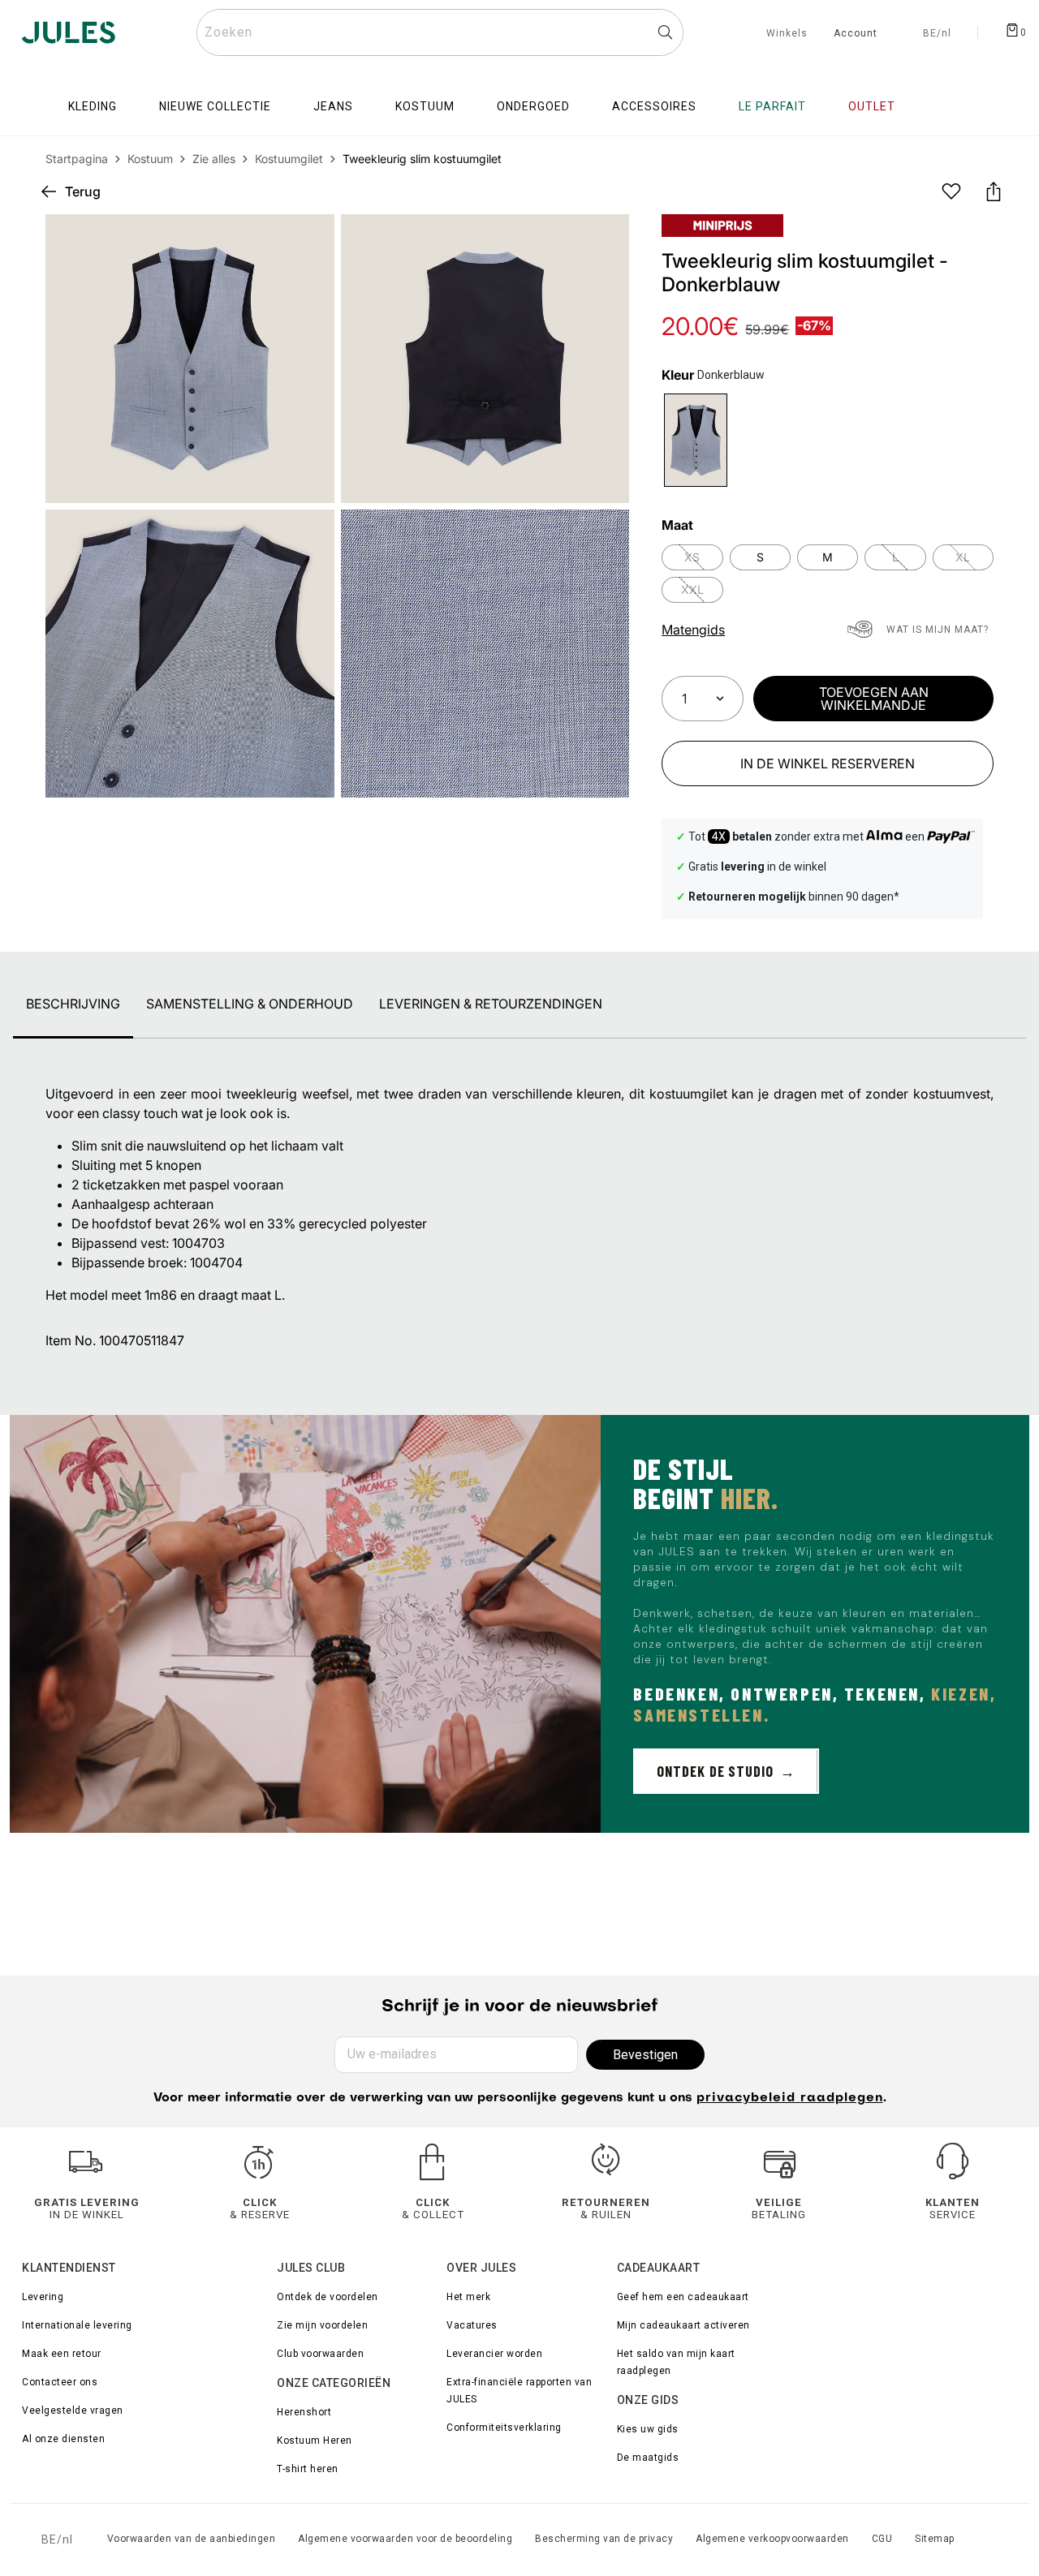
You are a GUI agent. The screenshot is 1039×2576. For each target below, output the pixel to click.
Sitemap (935, 2539)
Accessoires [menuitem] (654, 106)
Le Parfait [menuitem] (772, 106)
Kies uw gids (648, 2429)
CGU (882, 2539)
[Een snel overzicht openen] (603, 240)
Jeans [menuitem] (333, 106)
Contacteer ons (60, 2382)
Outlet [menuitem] (872, 106)
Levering (43, 2297)
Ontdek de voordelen (328, 2297)
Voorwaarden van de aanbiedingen (192, 2539)
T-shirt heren (308, 2469)
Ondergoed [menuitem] (533, 106)
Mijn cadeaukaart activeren (683, 2325)
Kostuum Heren (315, 2441)
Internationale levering (77, 2325)
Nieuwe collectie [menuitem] (215, 106)
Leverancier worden (494, 2354)
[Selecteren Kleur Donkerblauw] (695, 440)
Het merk (468, 2297)
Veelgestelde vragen (73, 2410)
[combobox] (440, 32)
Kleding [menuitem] (93, 106)
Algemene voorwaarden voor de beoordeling (405, 2539)
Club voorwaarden (320, 2354)
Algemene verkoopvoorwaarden (772, 2539)
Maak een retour (62, 2354)
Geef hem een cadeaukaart (683, 2297)
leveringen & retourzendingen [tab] (491, 1004)
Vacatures (472, 2325)
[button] (603, 240)
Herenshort (304, 2412)
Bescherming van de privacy (604, 2539)
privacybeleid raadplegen (790, 2098)
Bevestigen (645, 2055)
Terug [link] (83, 191)
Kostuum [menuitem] (425, 106)
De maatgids (648, 2458)
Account (856, 34)
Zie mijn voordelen (322, 2325)
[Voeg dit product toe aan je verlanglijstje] (951, 191)
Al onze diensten (63, 2439)
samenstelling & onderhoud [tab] (250, 1004)
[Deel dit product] (994, 191)
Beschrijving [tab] (73, 1004)
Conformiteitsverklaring (504, 2428)
